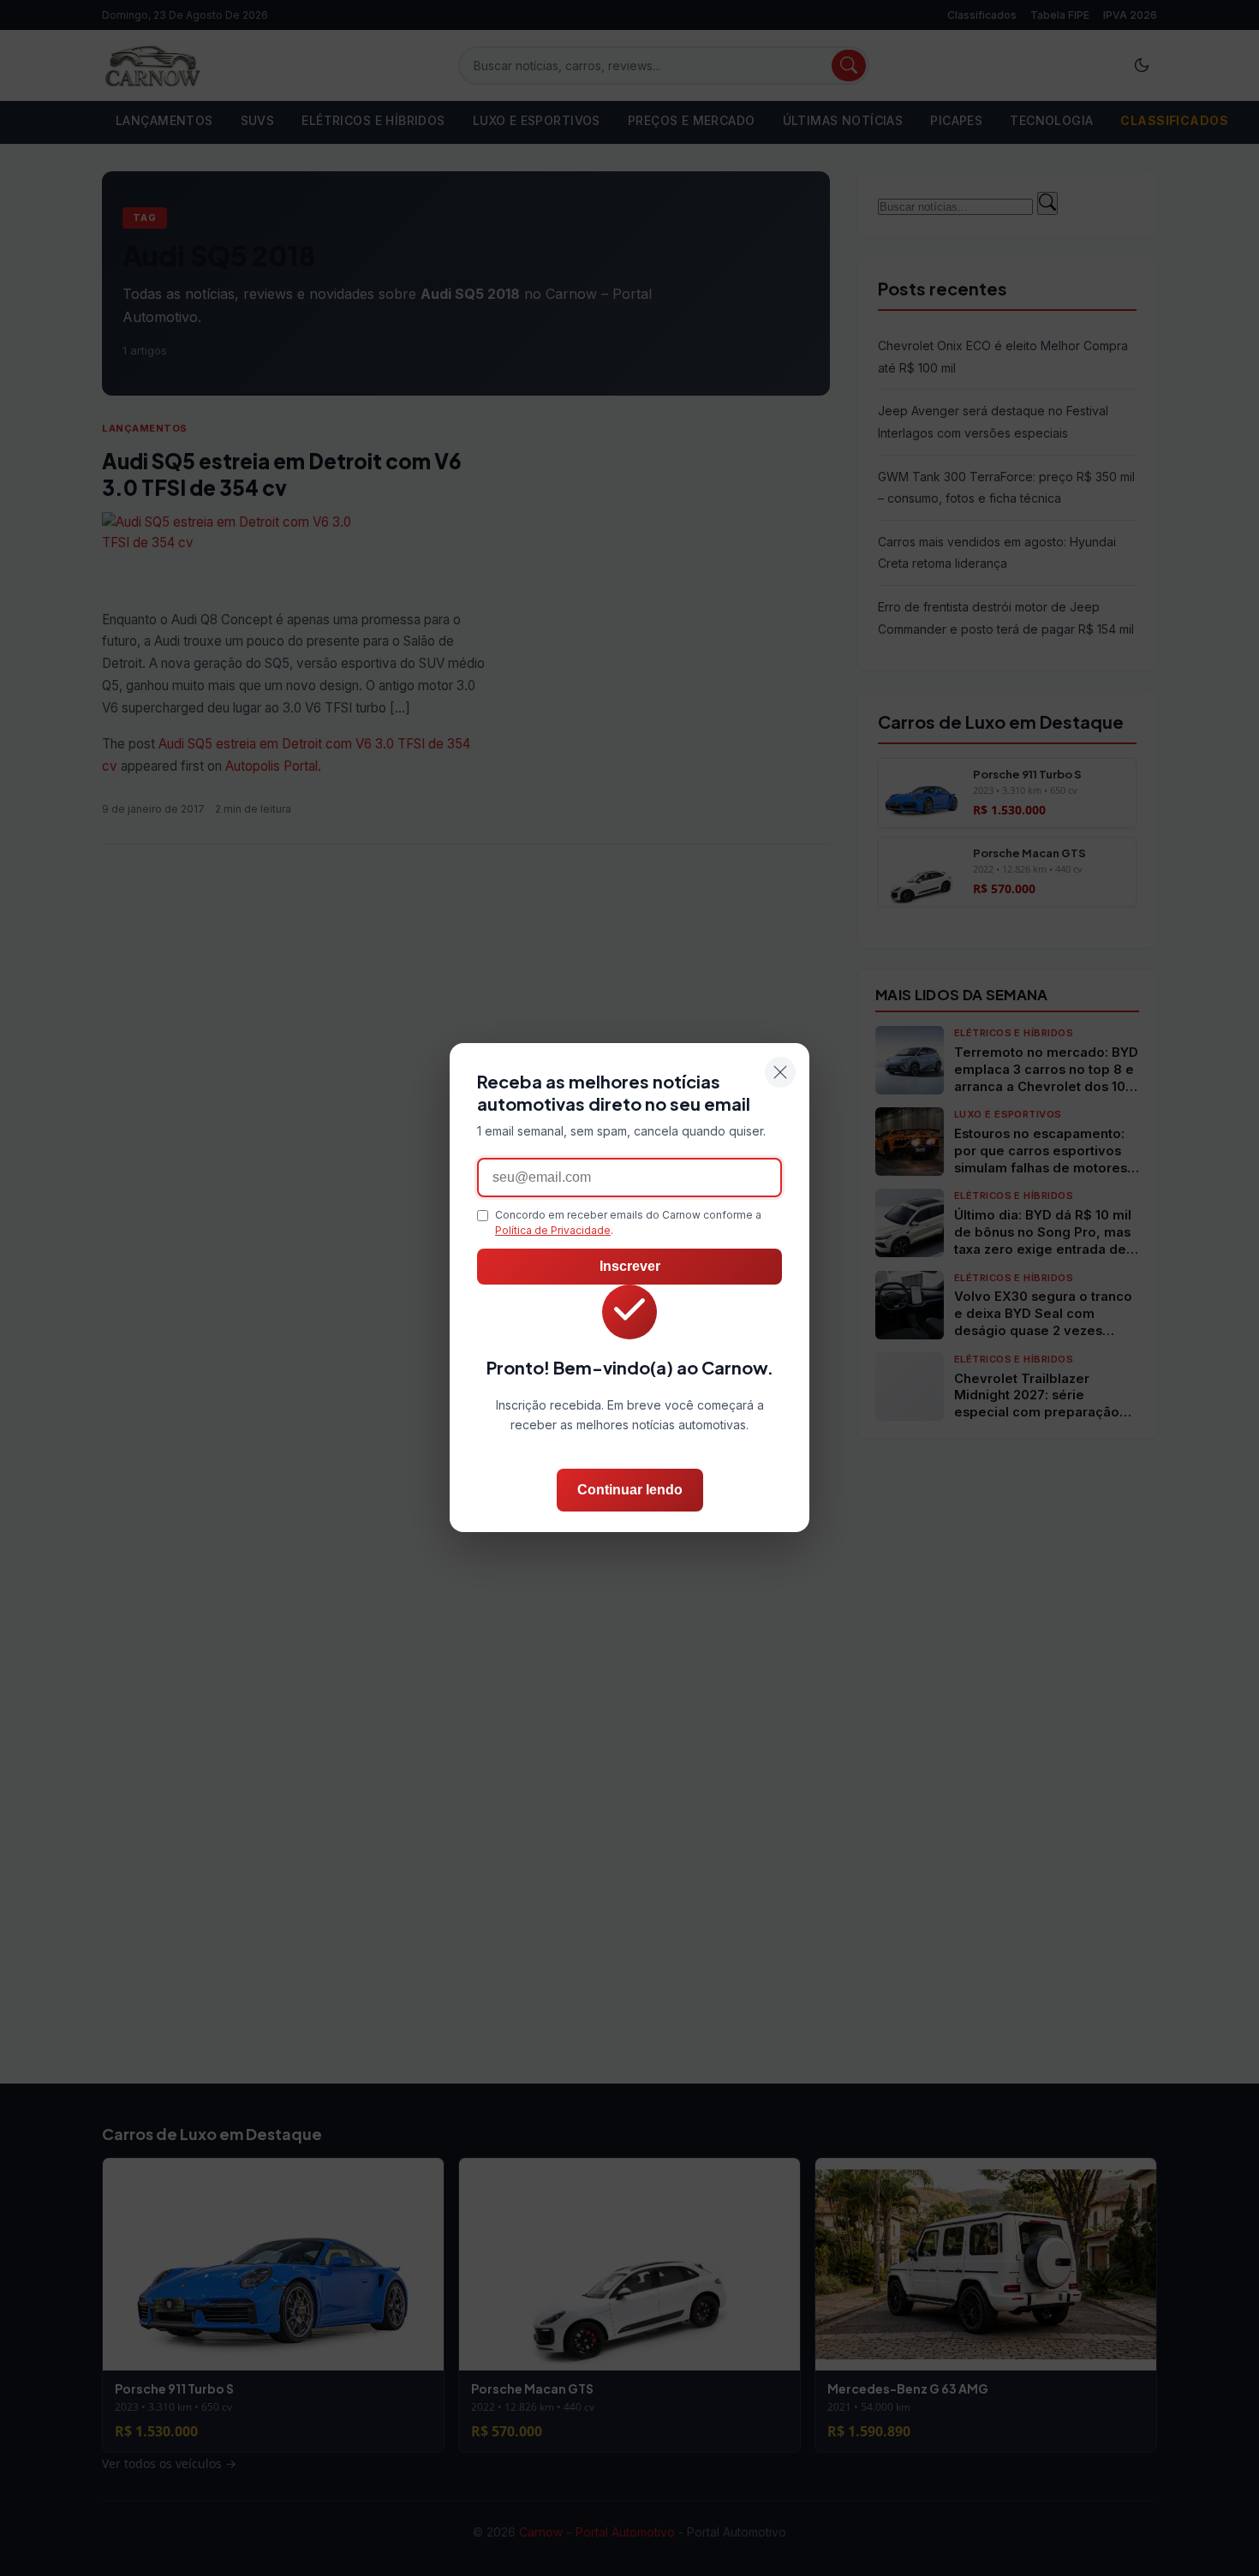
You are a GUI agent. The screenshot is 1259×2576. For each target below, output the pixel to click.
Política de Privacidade (553, 1231)
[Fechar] (780, 1072)
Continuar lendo (630, 1491)
